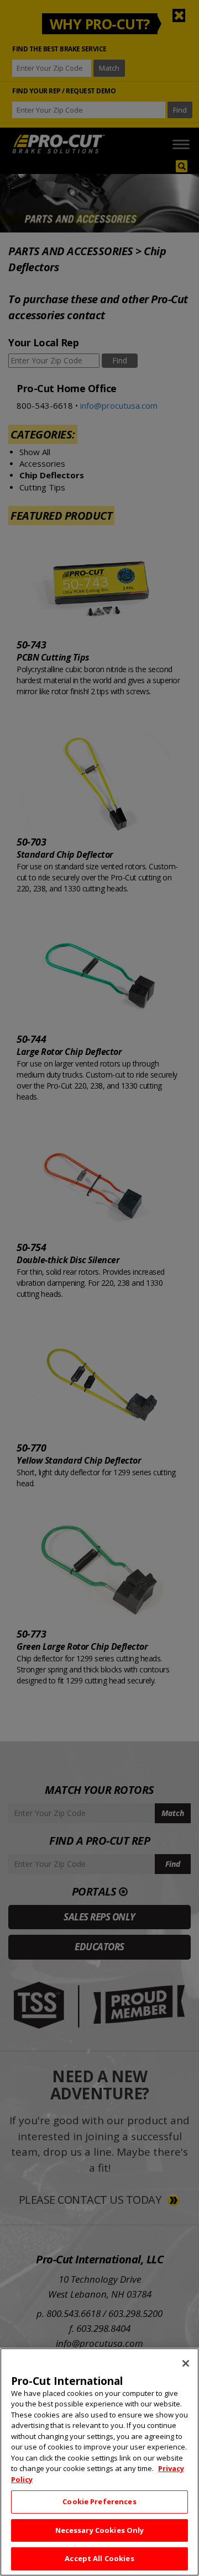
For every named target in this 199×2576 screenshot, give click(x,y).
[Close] (186, 2363)
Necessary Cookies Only (100, 2530)
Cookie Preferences (99, 2501)
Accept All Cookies (99, 2558)
